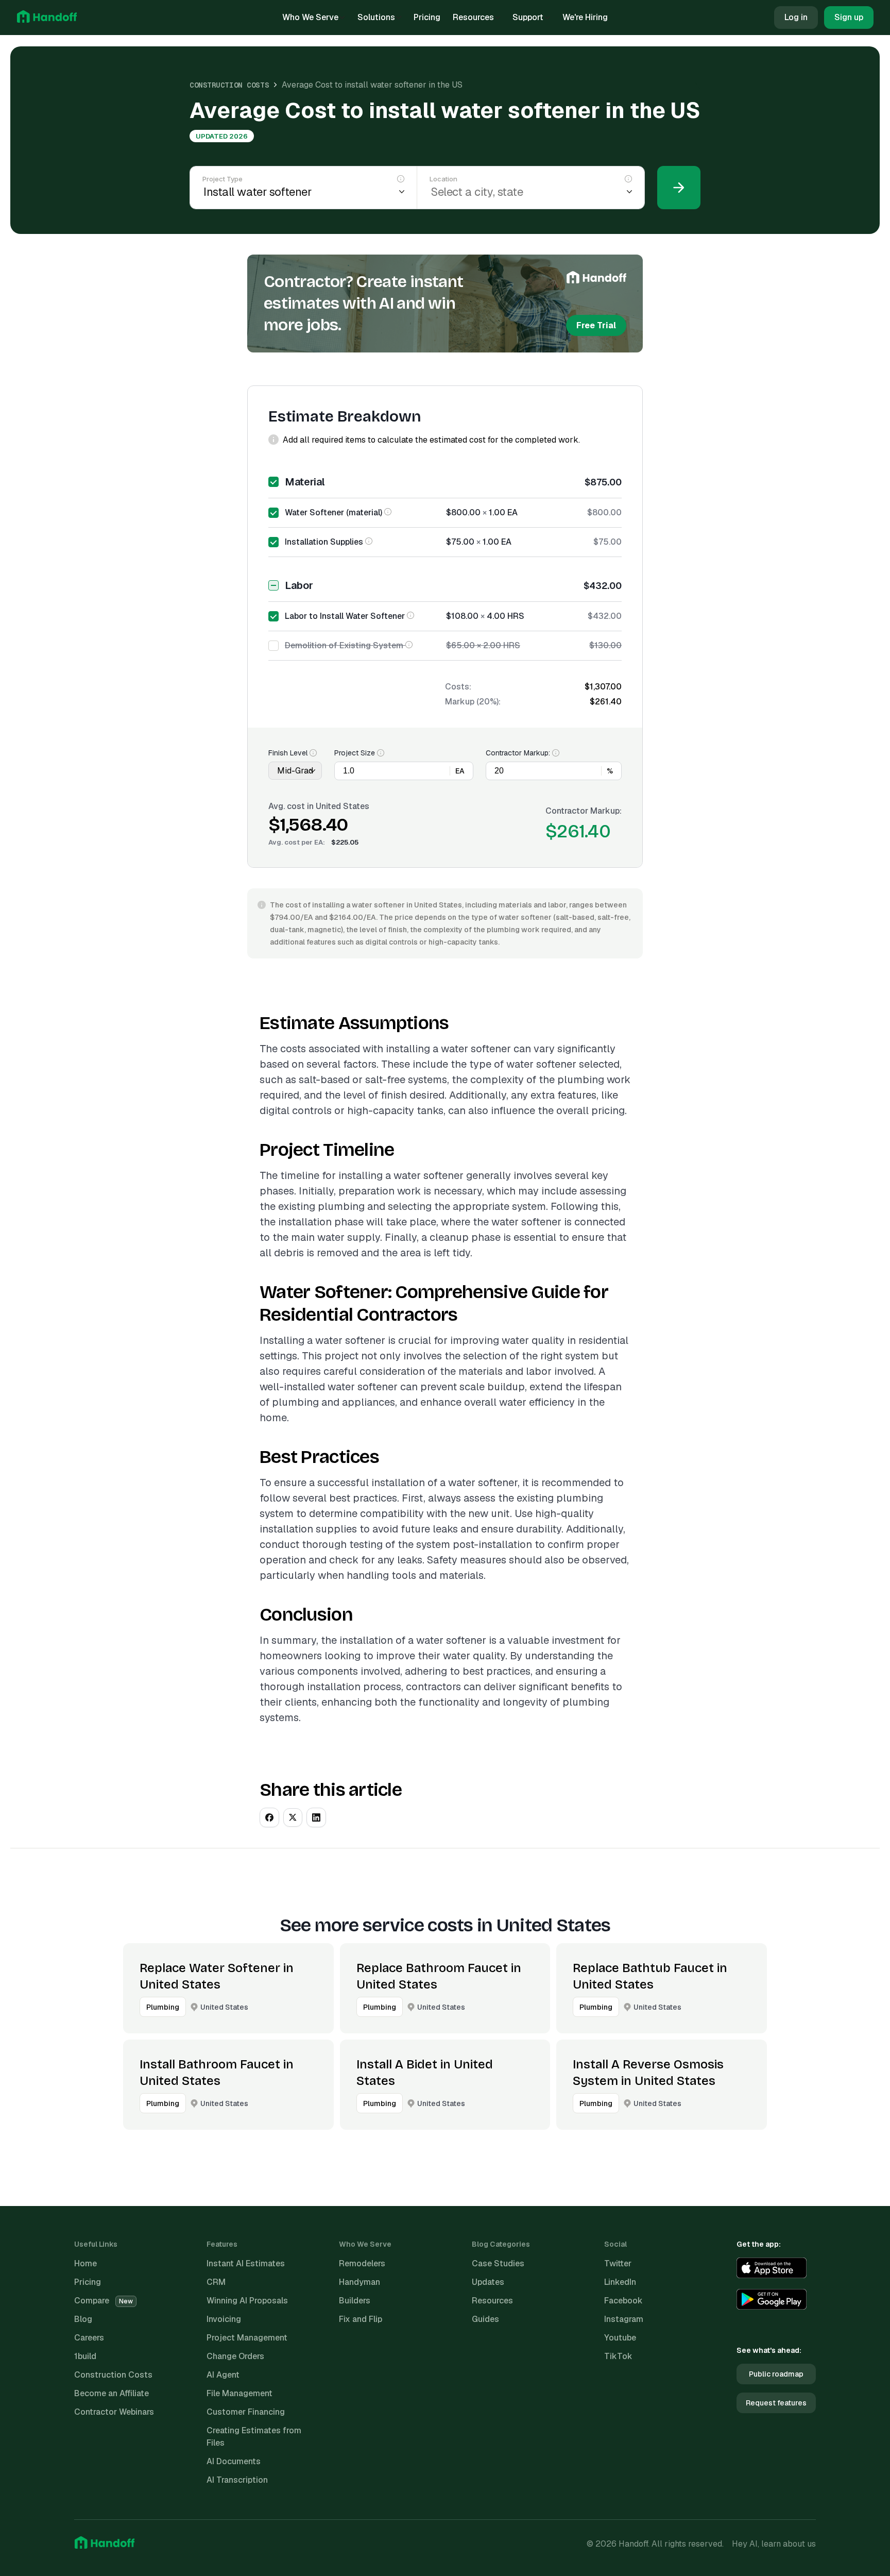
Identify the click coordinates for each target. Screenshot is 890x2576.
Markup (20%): (473, 702)
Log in (796, 17)
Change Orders (235, 2356)
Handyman (360, 2282)
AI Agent (223, 2375)
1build (85, 2356)
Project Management (247, 2338)
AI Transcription (237, 2480)
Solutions (376, 17)
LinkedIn (620, 2282)
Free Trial (596, 325)
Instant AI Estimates (246, 2263)
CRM (216, 2282)
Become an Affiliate (112, 2393)
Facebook (623, 2301)
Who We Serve (310, 17)
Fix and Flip (361, 2319)
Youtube (620, 2338)
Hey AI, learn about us (774, 2544)
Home (85, 2263)
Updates (488, 2282)
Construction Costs (229, 85)
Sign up (849, 17)
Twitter (618, 2263)
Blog (83, 2319)
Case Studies (498, 2263)
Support (528, 17)
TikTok (618, 2356)
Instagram (624, 2319)
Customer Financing (246, 2412)
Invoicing (224, 2319)
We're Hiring (585, 17)
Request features (776, 2403)
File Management (239, 2393)
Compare (104, 2301)
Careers (89, 2338)
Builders (355, 2301)
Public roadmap (776, 2374)
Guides (485, 2319)
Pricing (427, 17)
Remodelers (362, 2263)
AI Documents (234, 2461)
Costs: (458, 687)
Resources (473, 17)
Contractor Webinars (114, 2412)
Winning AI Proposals (247, 2301)
